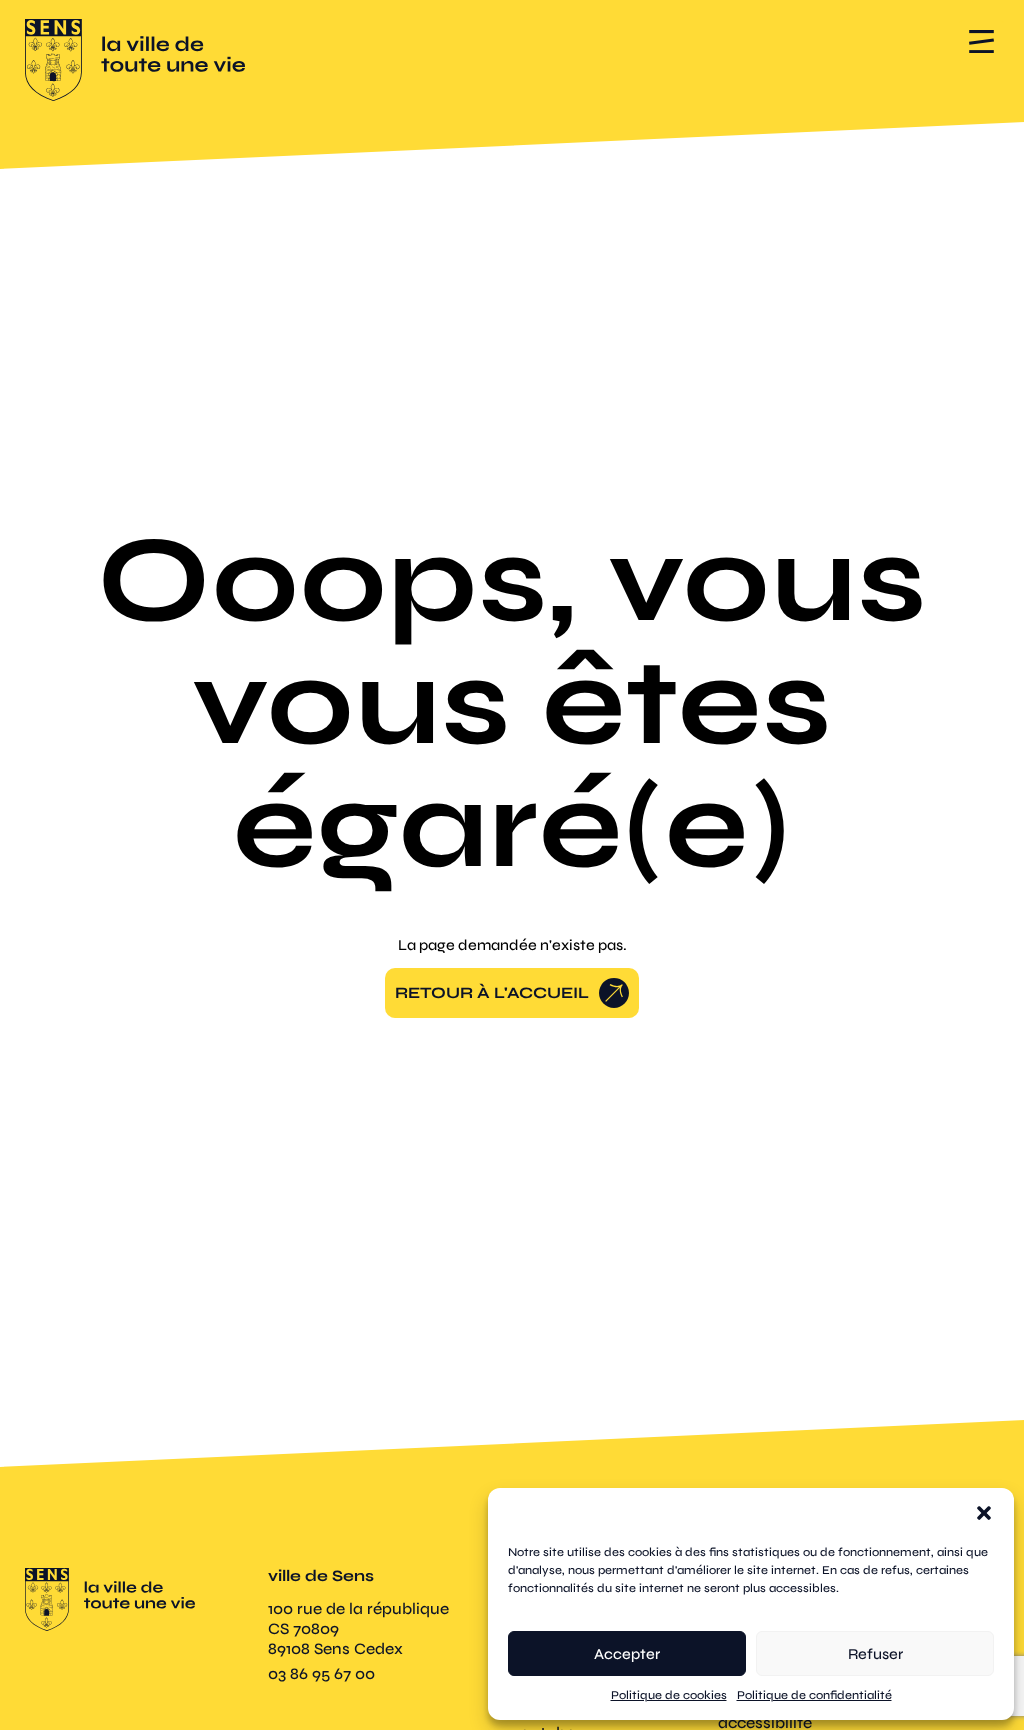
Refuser (875, 1654)
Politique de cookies (669, 1695)
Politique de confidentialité (814, 1695)
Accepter (627, 1654)
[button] (984, 1513)
